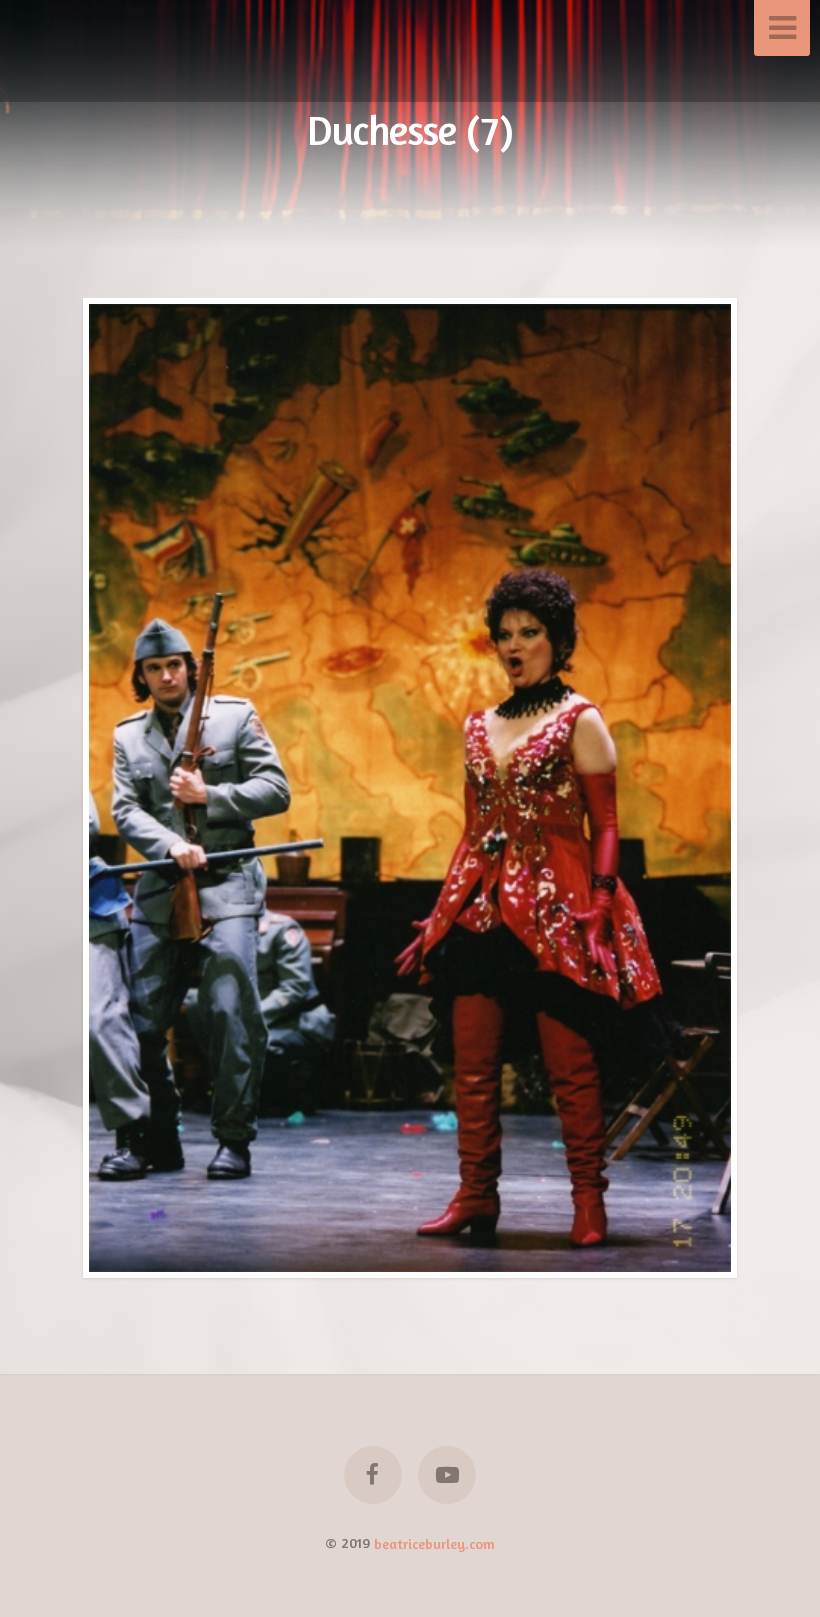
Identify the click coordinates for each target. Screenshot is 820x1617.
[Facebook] (373, 1475)
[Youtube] (447, 1475)
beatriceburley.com (434, 1542)
